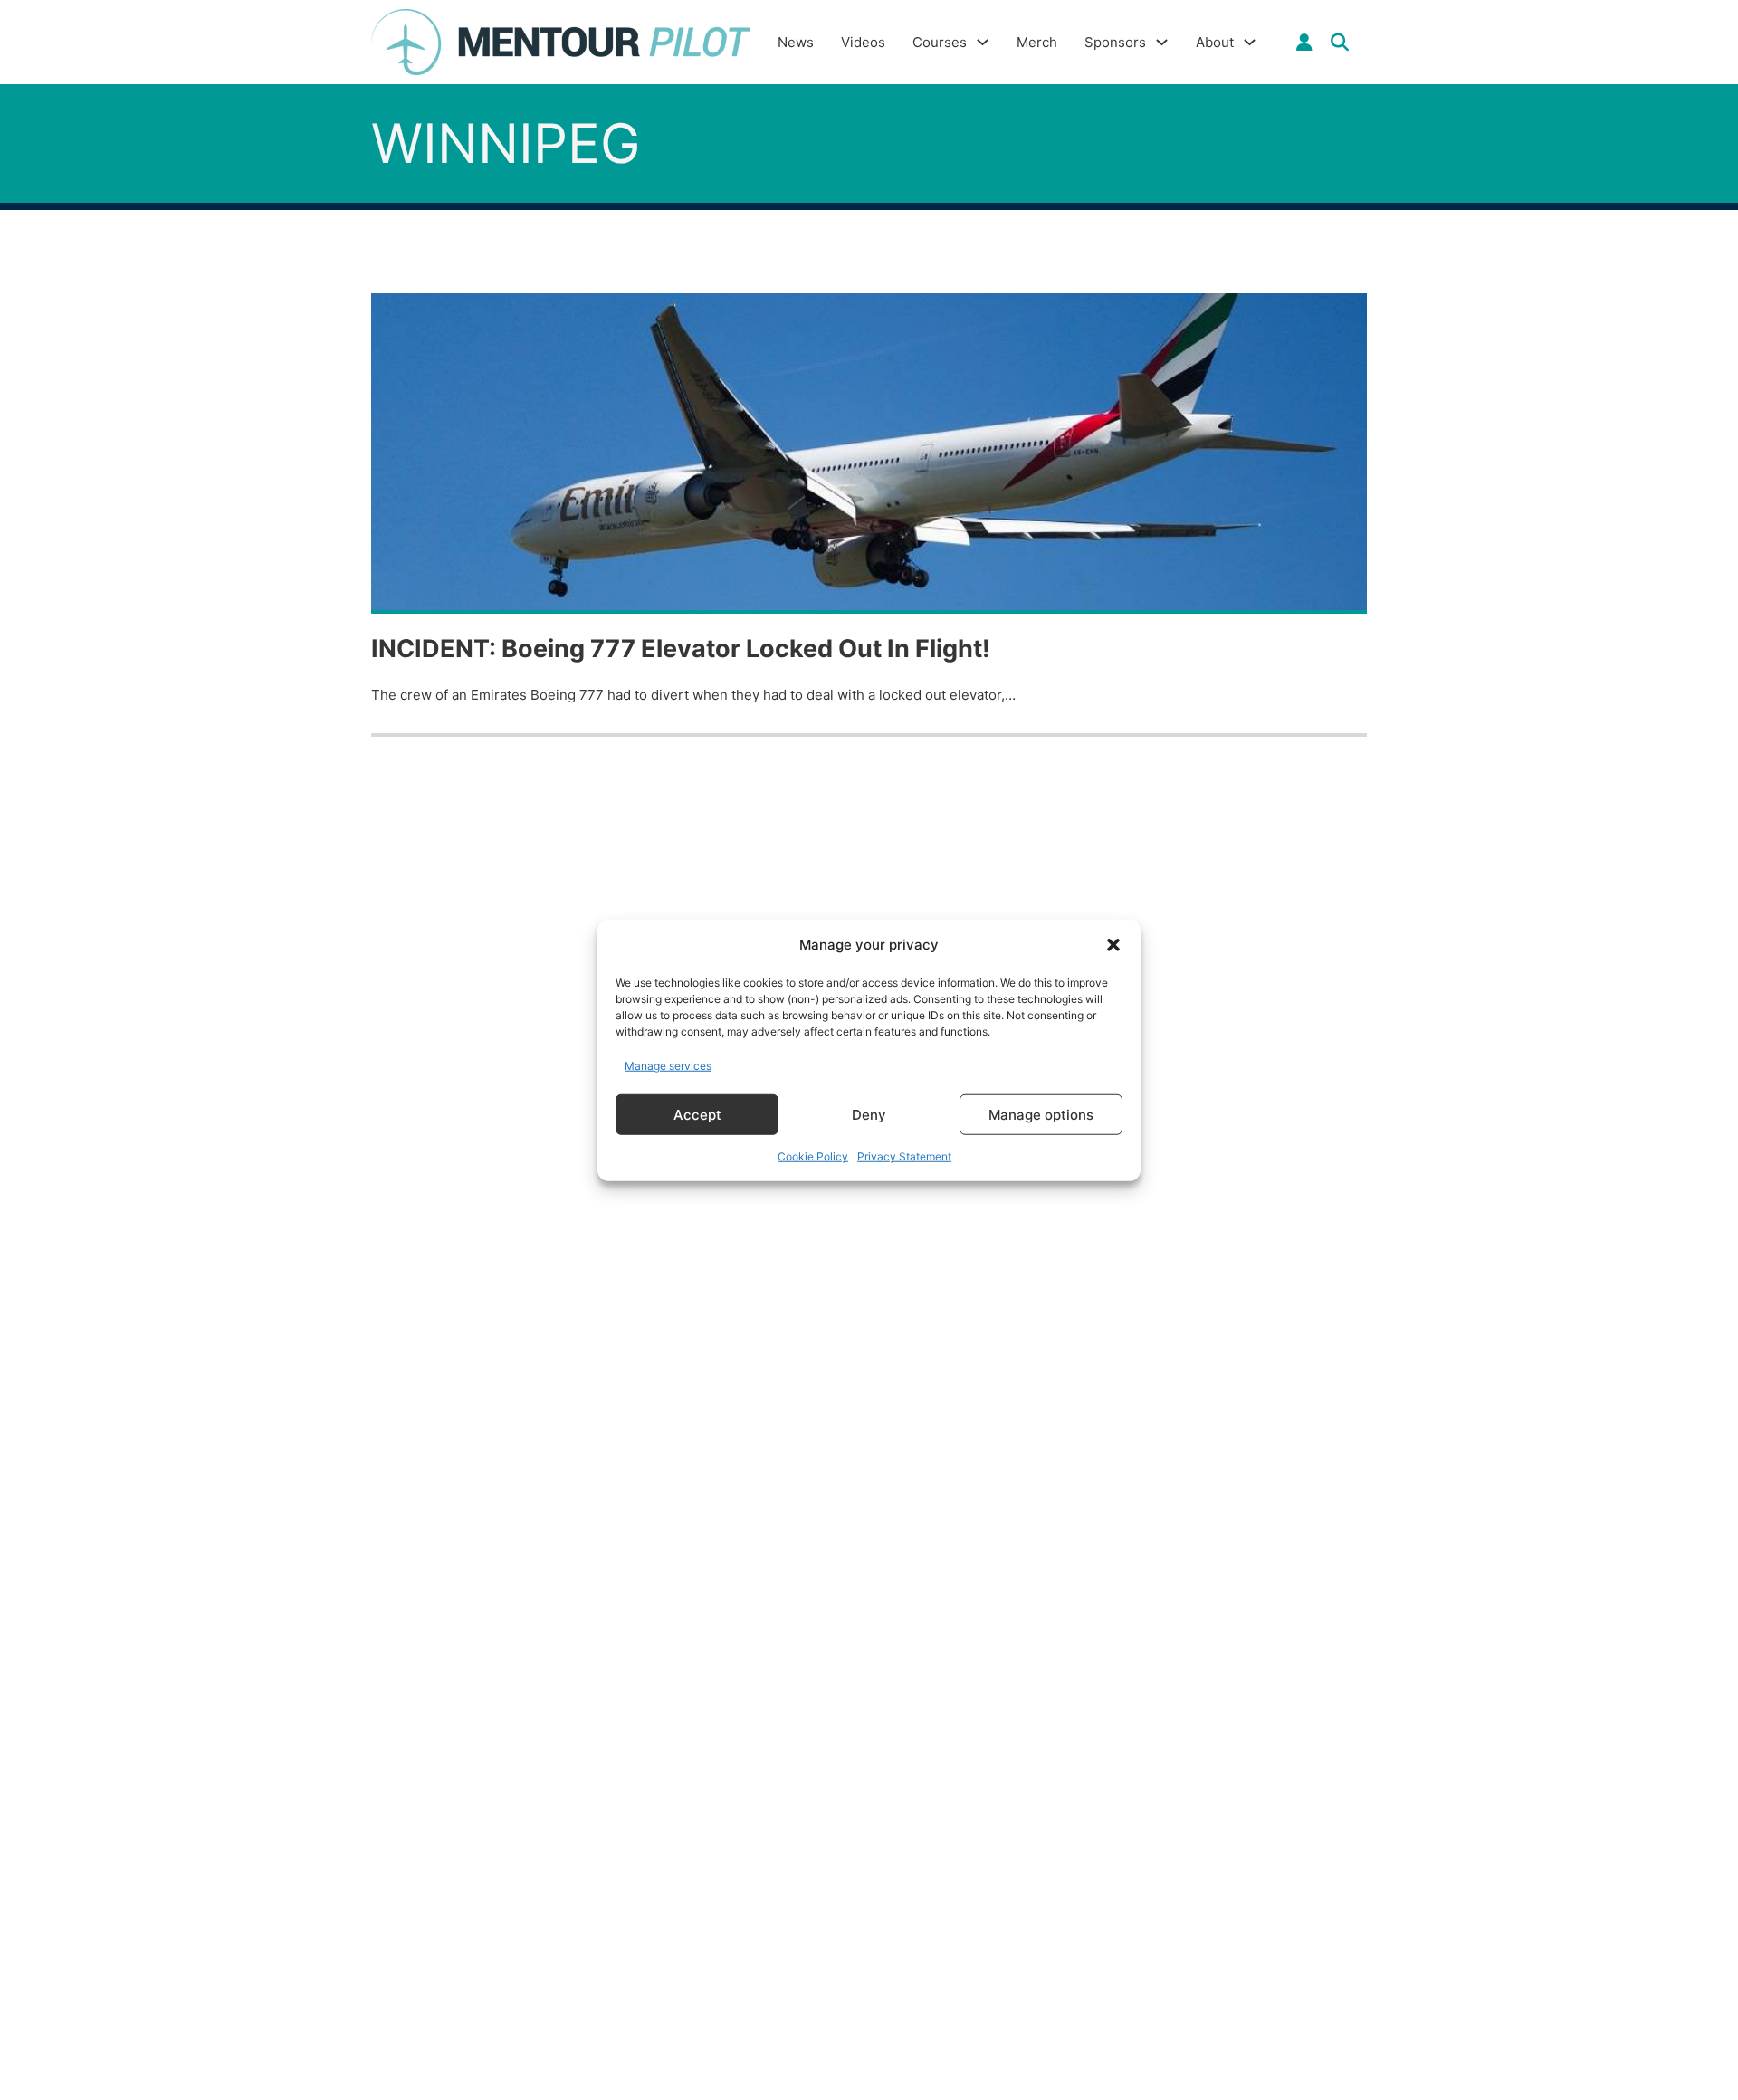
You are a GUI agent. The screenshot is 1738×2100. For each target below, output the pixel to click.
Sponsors (1115, 42)
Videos (863, 42)
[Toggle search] (1340, 43)
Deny (869, 1114)
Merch (1037, 42)
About (1215, 42)
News (796, 42)
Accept (697, 1114)
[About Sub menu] (1250, 42)
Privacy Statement (904, 1156)
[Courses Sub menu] (983, 42)
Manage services (668, 1065)
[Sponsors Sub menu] (1162, 42)
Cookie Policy (813, 1156)
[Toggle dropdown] (1304, 43)
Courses (940, 42)
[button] (1113, 945)
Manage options (1041, 1114)
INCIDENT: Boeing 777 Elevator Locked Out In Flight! (681, 649)
